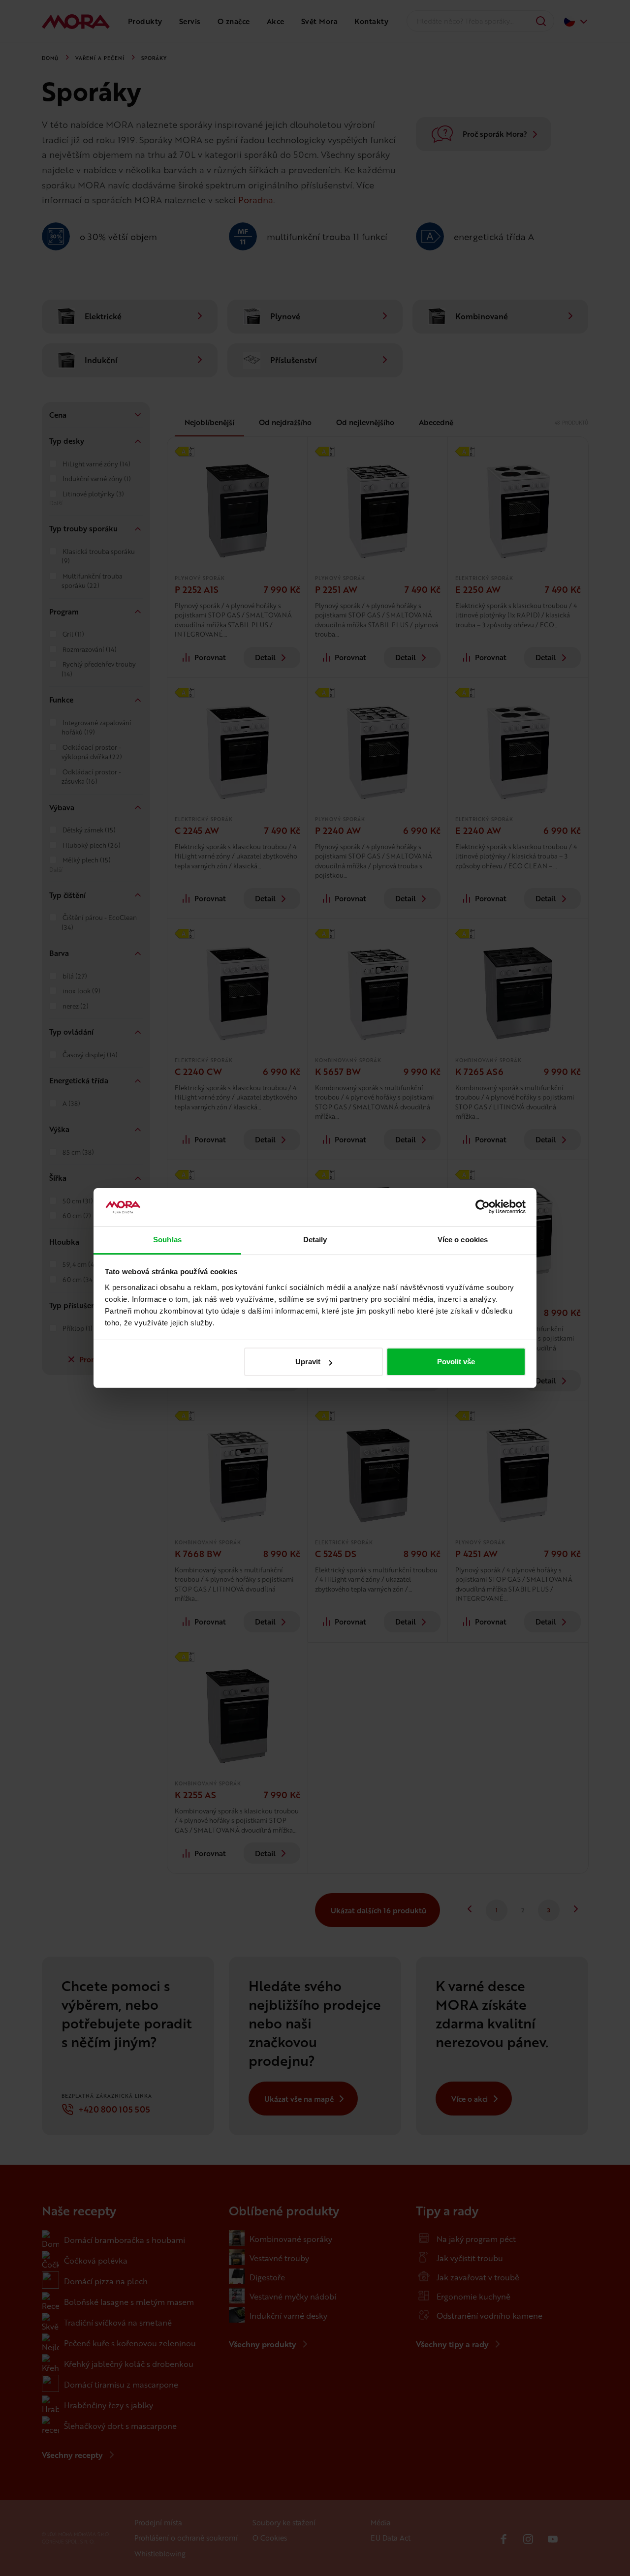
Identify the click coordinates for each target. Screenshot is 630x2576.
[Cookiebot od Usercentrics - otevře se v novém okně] (483, 1207)
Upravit (308, 1362)
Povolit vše (456, 1362)
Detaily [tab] (315, 1240)
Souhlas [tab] (167, 1240)
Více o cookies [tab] (463, 1240)
